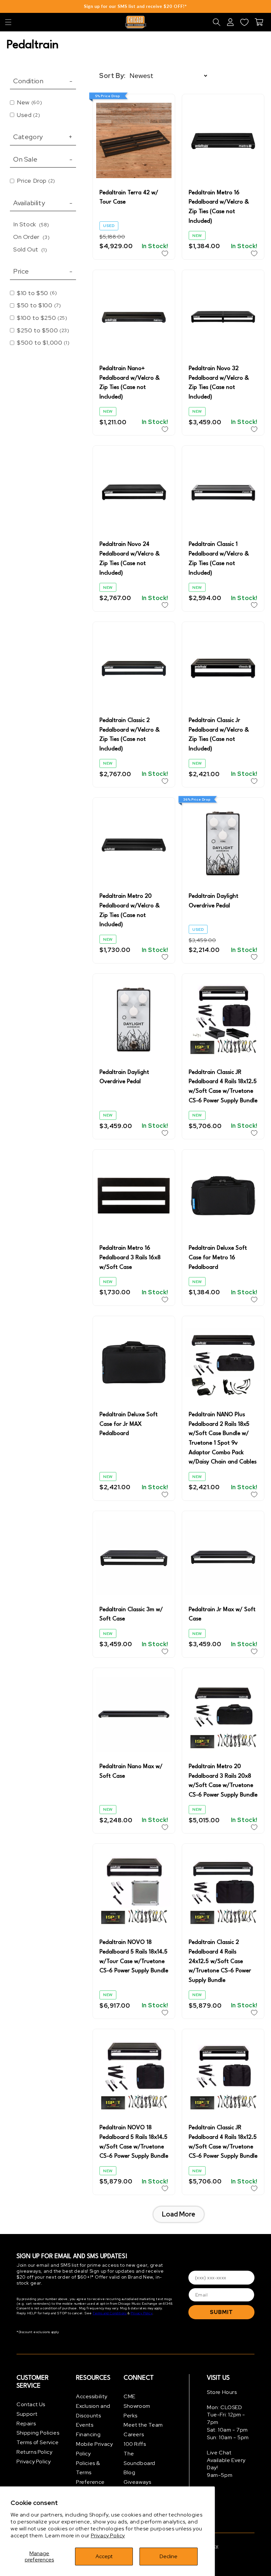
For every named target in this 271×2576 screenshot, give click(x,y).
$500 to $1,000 (43, 342)
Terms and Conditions (110, 2313)
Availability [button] (43, 203)
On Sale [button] (43, 159)
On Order (31, 237)
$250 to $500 (43, 330)
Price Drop (36, 181)
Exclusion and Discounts (93, 2411)
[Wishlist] (244, 22)
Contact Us (31, 2404)
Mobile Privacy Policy (94, 2449)
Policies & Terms (88, 2468)
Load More (179, 2214)
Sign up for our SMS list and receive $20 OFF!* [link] (135, 6)
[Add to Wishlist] (165, 253)
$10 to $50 (37, 293)
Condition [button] (43, 81)
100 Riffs (135, 2444)
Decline (169, 2556)
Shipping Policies (38, 2433)
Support (27, 2414)
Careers (134, 2434)
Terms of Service (38, 2442)
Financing (88, 2434)
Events (85, 2425)
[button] (8, 22)
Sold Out (30, 249)
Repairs (26, 2424)
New (29, 102)
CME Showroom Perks (137, 2406)
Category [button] (43, 137)
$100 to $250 (42, 318)
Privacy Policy (108, 2536)
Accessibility (92, 2396)
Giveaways (137, 2482)
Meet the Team (143, 2425)
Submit (221, 2312)
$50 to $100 (39, 305)
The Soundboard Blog (139, 2463)
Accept (104, 2556)
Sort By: (112, 76)
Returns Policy (34, 2452)
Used (28, 115)
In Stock (31, 224)
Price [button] (43, 271)
